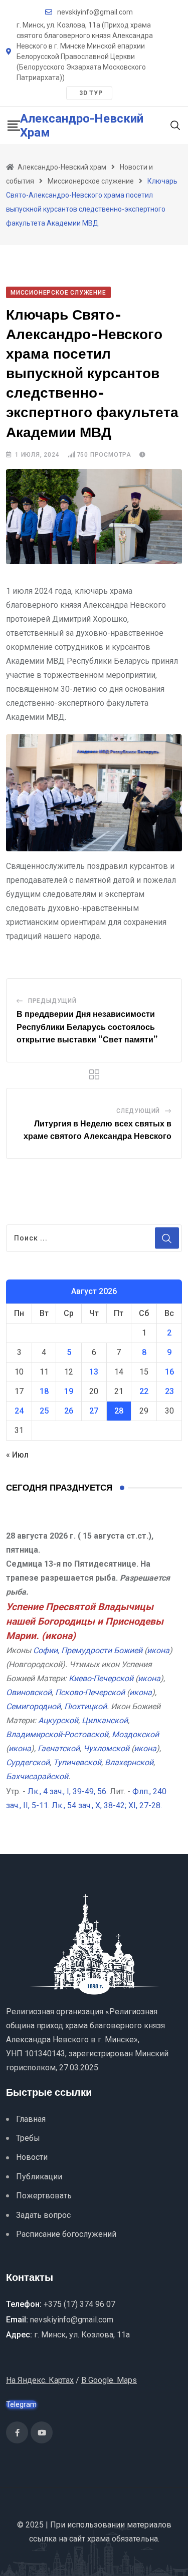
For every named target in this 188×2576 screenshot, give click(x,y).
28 (119, 1411)
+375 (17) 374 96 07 (79, 2304)
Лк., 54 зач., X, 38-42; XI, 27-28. (107, 1805)
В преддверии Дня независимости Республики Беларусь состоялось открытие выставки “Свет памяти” (87, 1027)
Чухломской (106, 1748)
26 (69, 1411)
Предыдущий (52, 1001)
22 (144, 1391)
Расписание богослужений (66, 2234)
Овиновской (29, 1692)
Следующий (138, 1111)
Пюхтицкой (85, 1706)
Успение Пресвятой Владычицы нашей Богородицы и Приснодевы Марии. (85, 1621)
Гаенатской (59, 1748)
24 (19, 1411)
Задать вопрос (43, 2215)
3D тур (91, 93)
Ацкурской (58, 1720)
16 (169, 1372)
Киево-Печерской (101, 1678)
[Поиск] (175, 125)
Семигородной (33, 1706)
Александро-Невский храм (82, 126)
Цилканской (105, 1720)
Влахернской (129, 1762)
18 (44, 1391)
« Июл (17, 1455)
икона (59, 1636)
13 (94, 1372)
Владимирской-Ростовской (57, 1734)
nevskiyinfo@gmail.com (95, 12)
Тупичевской (77, 1762)
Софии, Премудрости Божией (88, 1650)
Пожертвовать (44, 2196)
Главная (31, 2119)
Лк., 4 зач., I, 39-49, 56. (68, 1791)
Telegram (21, 2404)
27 (94, 1411)
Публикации (39, 2177)
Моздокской (135, 1734)
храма (99, 2539)
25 (44, 1411)
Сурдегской (28, 1762)
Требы (28, 2138)
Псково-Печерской (90, 1692)
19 (69, 1391)
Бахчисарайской (37, 1776)
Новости (32, 2157)
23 (169, 1391)
